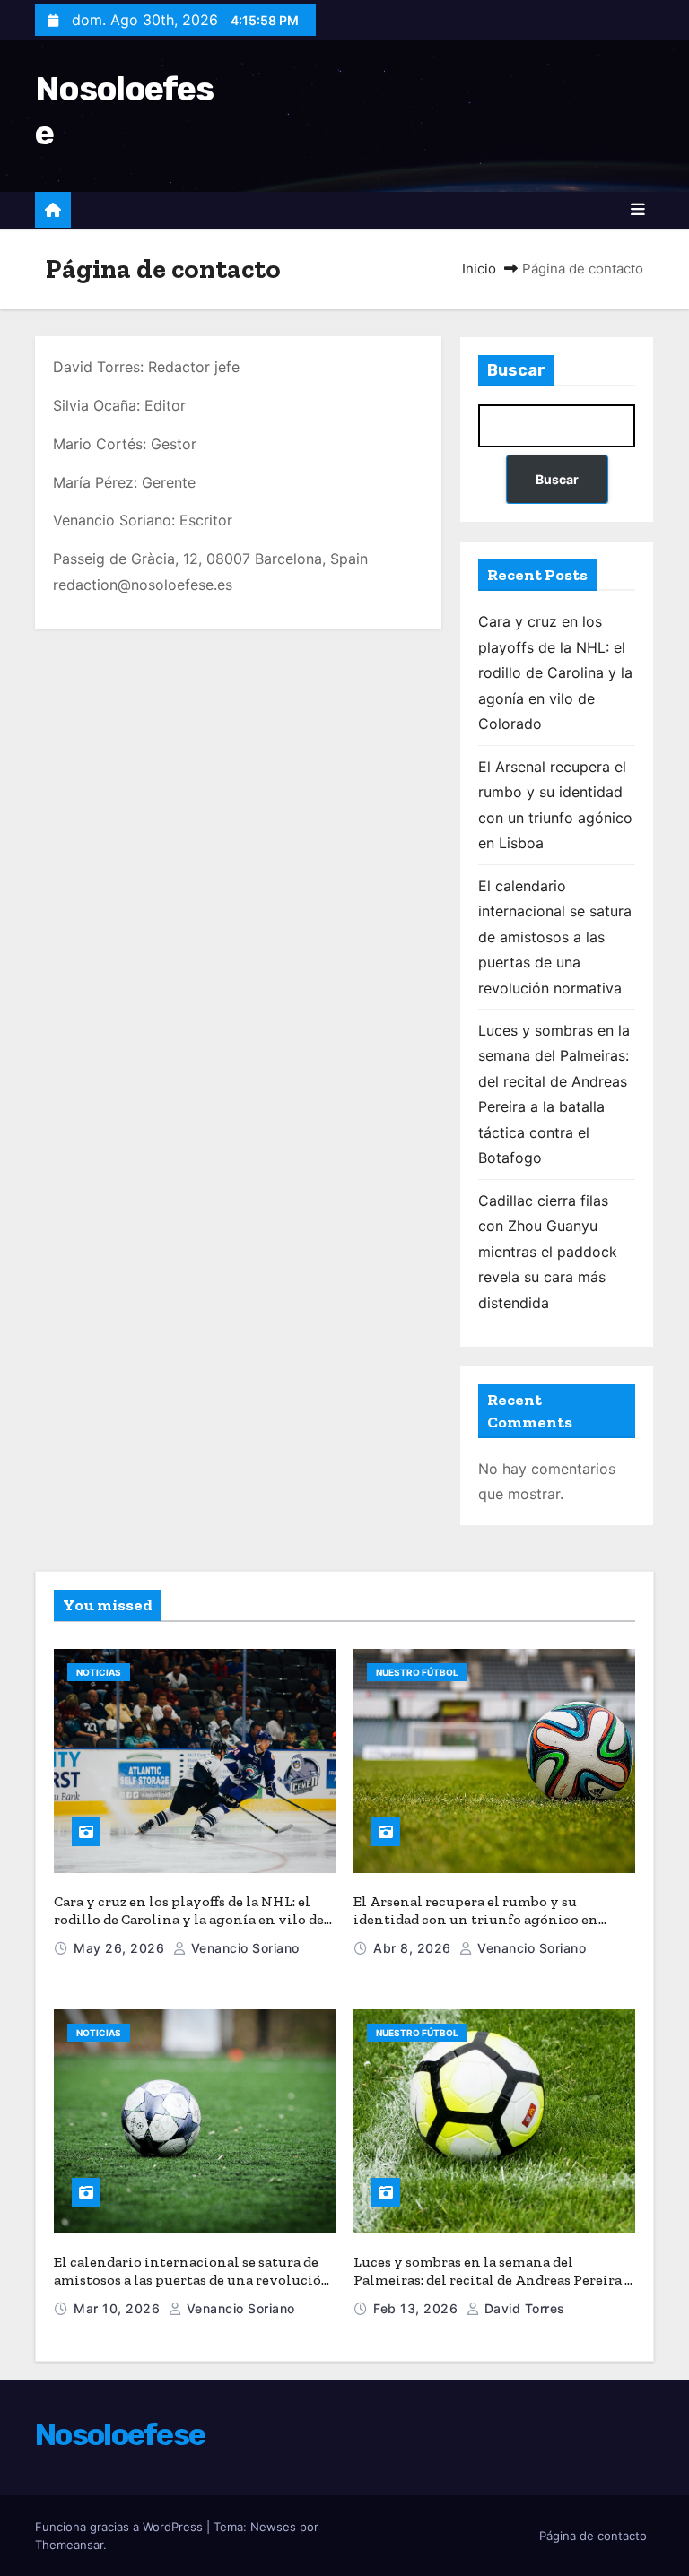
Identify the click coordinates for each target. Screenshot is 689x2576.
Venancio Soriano (243, 1948)
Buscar (516, 370)
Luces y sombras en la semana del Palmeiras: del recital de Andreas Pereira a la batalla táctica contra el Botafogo (493, 2280)
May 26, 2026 (121, 1948)
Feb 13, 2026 (418, 2308)
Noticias (99, 1672)
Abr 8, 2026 (414, 1948)
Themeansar (69, 2545)
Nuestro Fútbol (417, 1672)
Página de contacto (593, 2536)
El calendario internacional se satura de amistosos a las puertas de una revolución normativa (555, 937)
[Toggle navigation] (638, 210)
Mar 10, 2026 (119, 2308)
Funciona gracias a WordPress (121, 2527)
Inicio (479, 269)
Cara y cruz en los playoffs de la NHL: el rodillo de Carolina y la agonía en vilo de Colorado (555, 672)
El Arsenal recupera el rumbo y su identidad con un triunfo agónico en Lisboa (476, 1919)
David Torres (523, 2308)
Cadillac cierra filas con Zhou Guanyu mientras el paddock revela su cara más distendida (548, 1252)
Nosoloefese (120, 2435)
